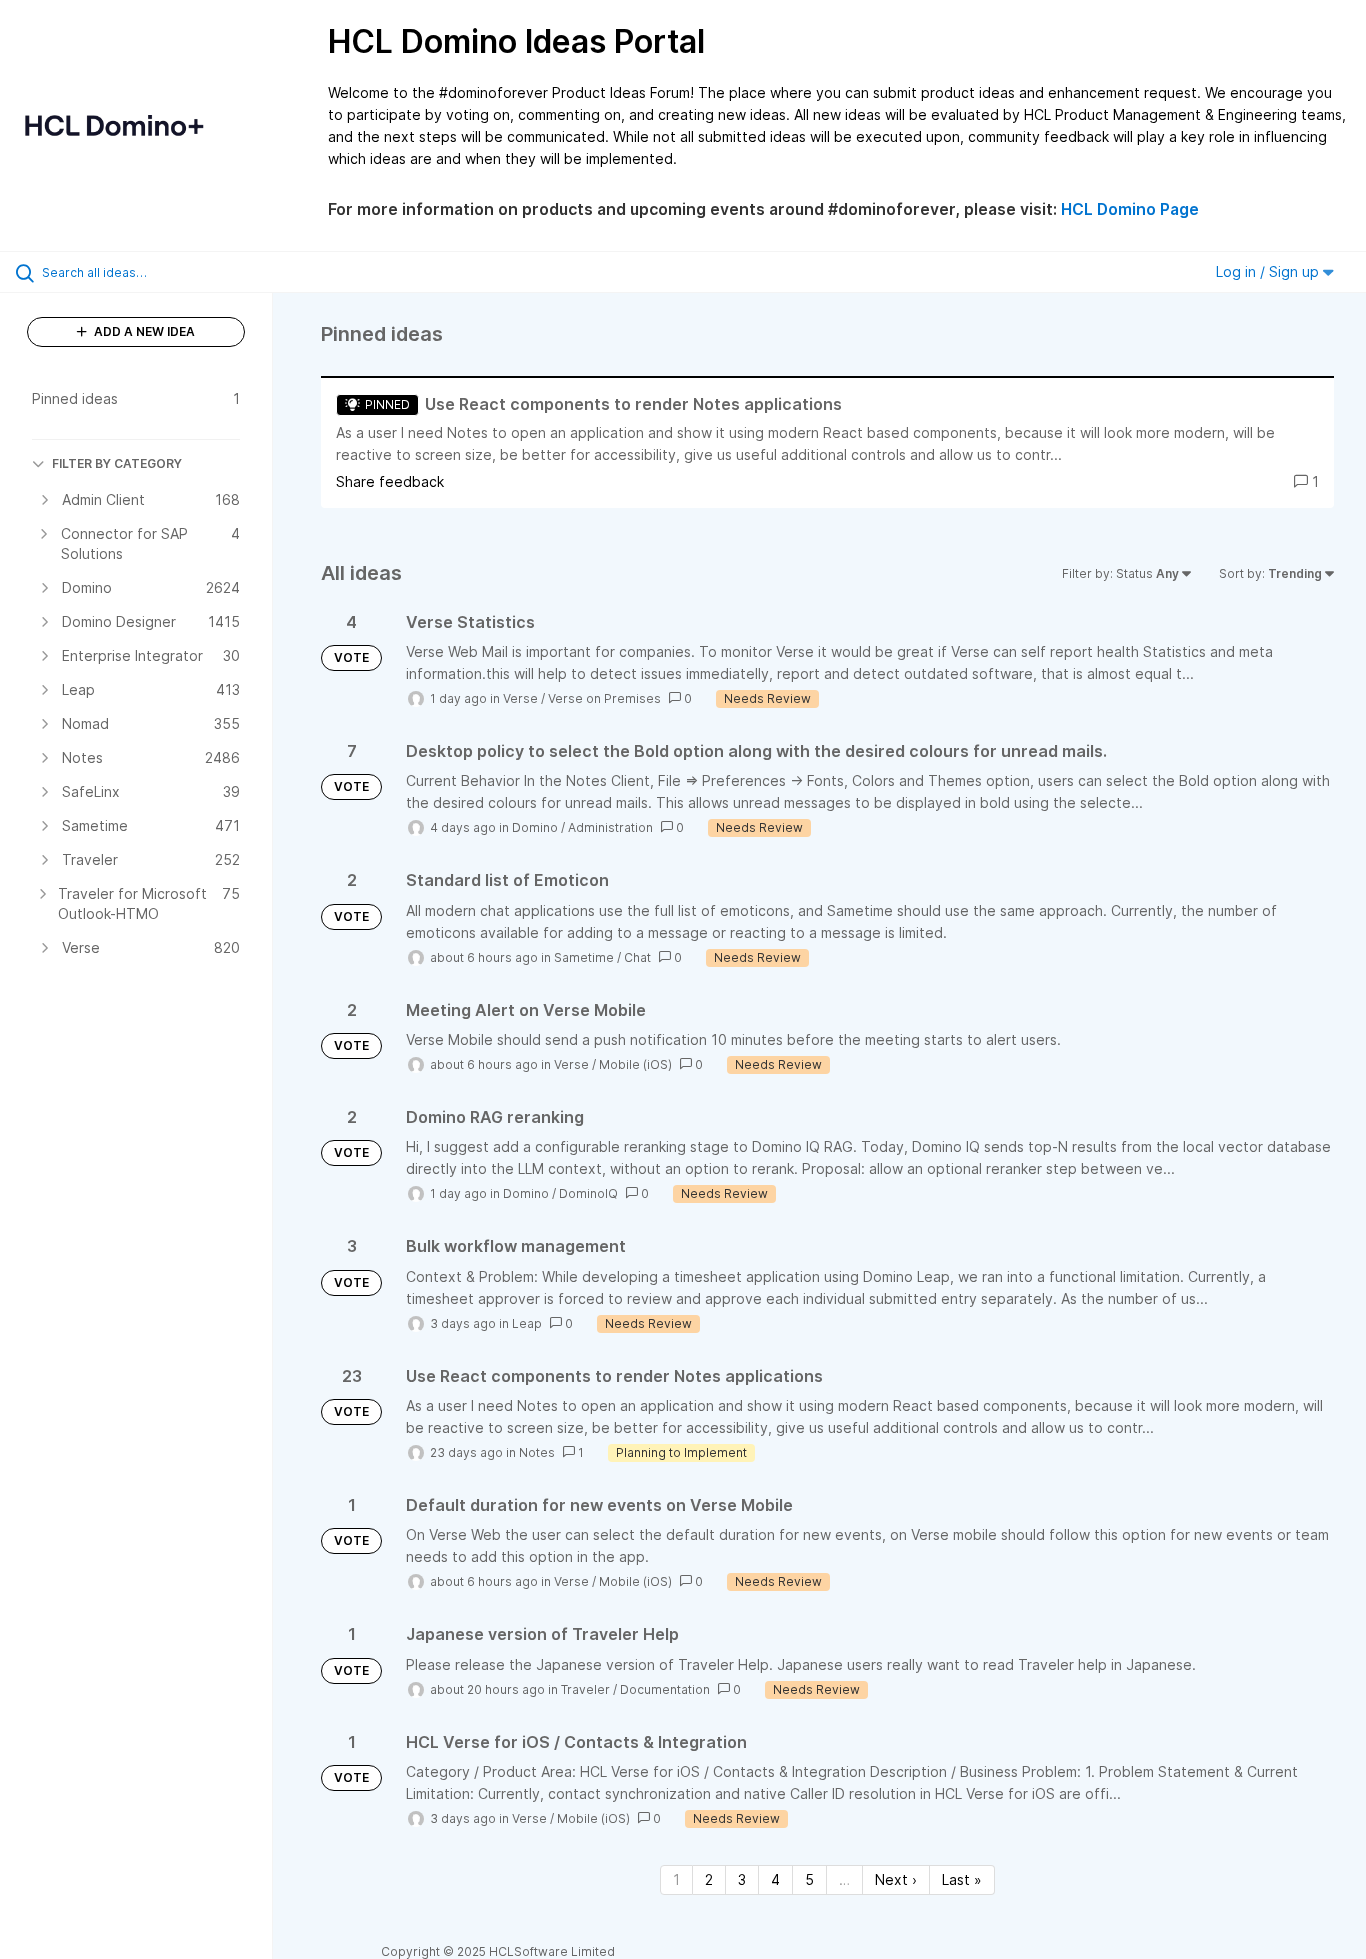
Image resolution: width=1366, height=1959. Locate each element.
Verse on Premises (604, 698)
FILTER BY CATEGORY (117, 463)
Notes (537, 1452)
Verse (520, 698)
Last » (962, 1879)
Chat (637, 957)
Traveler (585, 1689)
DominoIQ (588, 1193)
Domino (535, 827)
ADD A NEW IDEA (143, 331)
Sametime (584, 957)
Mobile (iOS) (635, 1064)
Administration (610, 827)
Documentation (665, 1689)
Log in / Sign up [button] (1269, 271)
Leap (527, 1323)
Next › (896, 1879)
